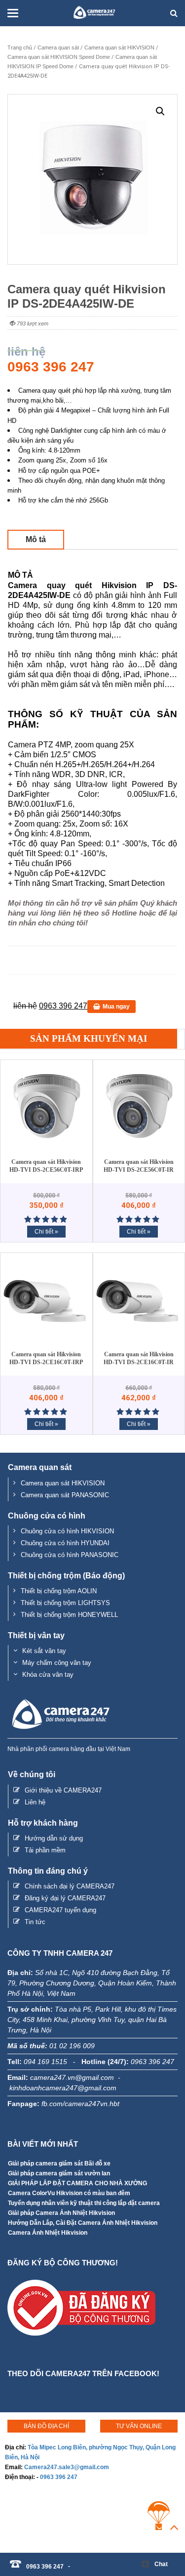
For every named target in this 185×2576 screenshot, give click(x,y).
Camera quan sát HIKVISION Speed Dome (59, 57)
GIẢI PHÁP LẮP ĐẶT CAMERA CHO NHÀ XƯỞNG (77, 2183)
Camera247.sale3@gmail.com (67, 2467)
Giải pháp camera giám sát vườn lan (59, 2173)
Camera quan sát (58, 47)
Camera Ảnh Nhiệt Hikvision (48, 2233)
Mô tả (36, 539)
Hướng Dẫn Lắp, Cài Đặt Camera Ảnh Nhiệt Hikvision (83, 2223)
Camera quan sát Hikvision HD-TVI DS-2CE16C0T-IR (139, 1358)
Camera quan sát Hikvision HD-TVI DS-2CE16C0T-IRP (46, 1358)
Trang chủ (20, 47)
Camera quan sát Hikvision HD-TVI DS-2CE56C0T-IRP (46, 1166)
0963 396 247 (59, 2477)
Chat (161, 2564)
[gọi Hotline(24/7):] (74, 2561)
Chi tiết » (46, 1232)
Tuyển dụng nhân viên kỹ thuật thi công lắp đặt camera (84, 2203)
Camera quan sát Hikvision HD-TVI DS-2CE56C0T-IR (139, 1166)
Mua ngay (116, 1007)
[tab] (36, 539)
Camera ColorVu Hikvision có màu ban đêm (69, 2193)
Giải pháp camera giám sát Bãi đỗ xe (59, 2163)
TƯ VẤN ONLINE (139, 2426)
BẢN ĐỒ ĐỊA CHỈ (46, 2426)
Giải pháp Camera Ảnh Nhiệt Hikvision (61, 2213)
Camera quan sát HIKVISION (119, 47)
